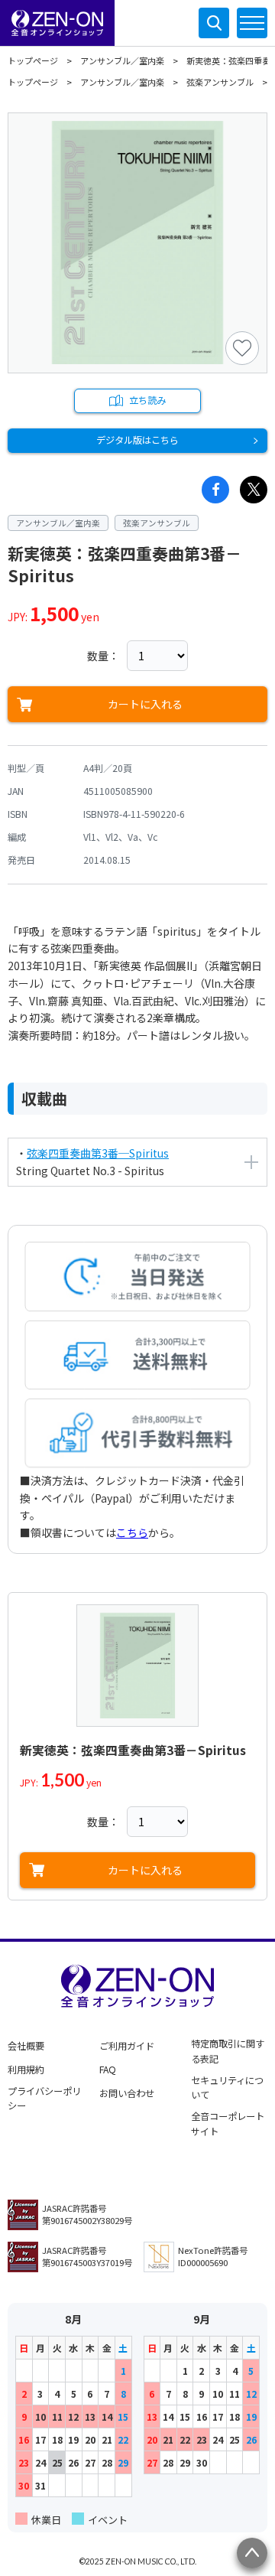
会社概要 (26, 2046)
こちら (132, 1532)
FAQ (108, 2070)
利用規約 (26, 2070)
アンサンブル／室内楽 (122, 60)
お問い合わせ (127, 2093)
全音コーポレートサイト (228, 2124)
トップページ (33, 60)
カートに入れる (145, 704)
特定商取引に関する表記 (228, 2051)
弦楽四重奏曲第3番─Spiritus (98, 1153)
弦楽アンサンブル (220, 82)
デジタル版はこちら (137, 440)
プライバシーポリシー (44, 2099)
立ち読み (147, 400)
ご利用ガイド (127, 2046)
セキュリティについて (227, 2088)
